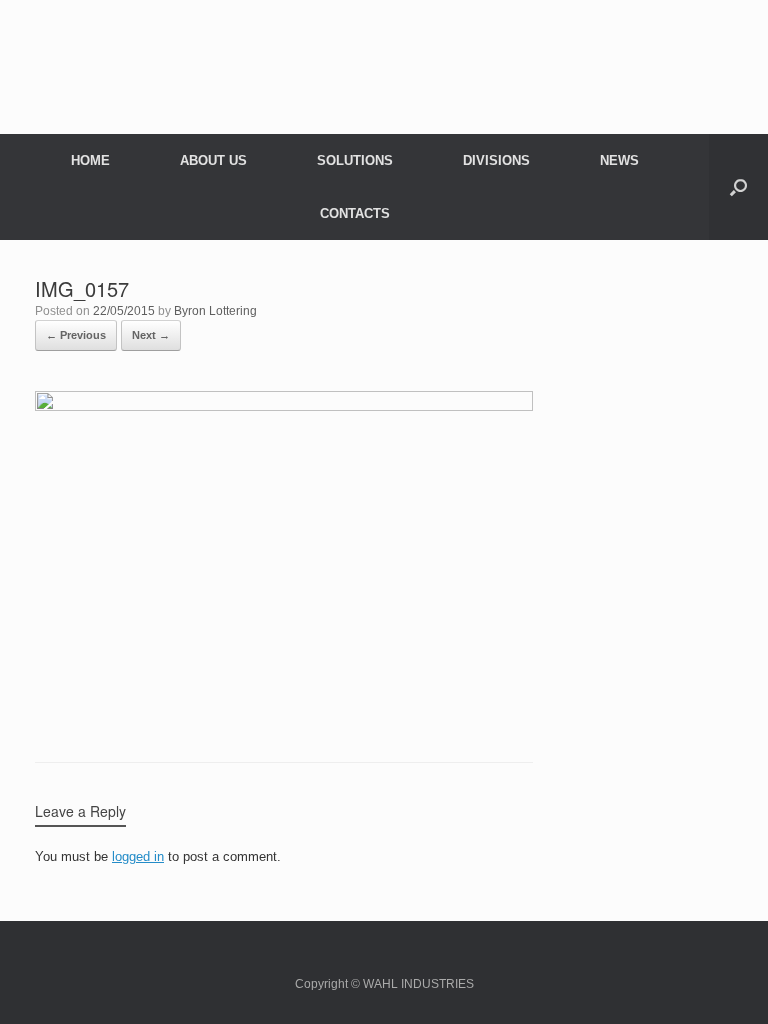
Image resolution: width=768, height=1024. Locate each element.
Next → (151, 335)
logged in (138, 856)
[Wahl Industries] (384, 58)
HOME (90, 160)
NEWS (619, 160)
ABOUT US (213, 160)
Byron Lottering (215, 311)
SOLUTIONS (355, 160)
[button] (738, 187)
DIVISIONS (496, 160)
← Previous (76, 335)
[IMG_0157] (284, 405)
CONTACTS (355, 213)
